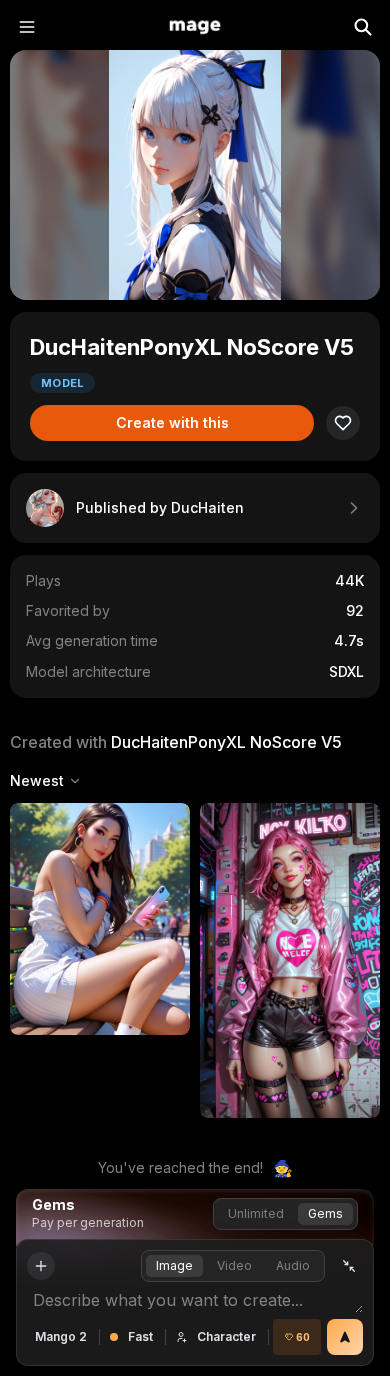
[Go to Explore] (195, 27)
